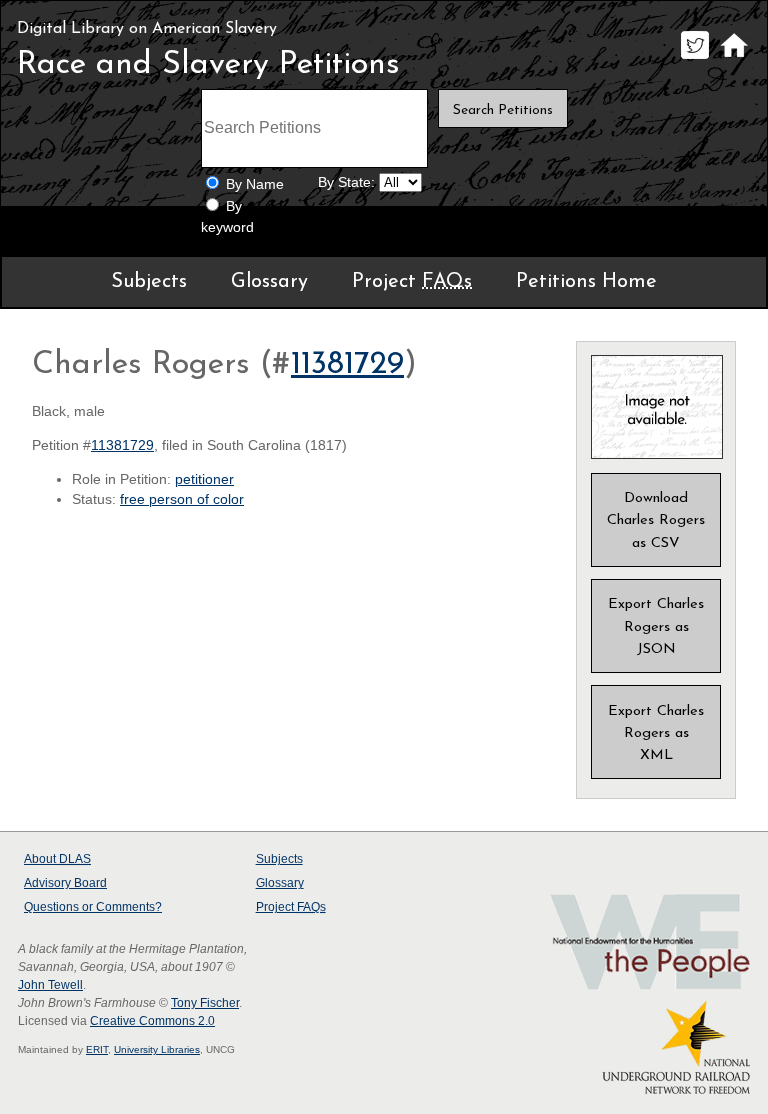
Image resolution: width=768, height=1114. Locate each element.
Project (412, 282)
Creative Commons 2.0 (152, 1021)
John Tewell (50, 985)
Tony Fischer (205, 1003)
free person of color (182, 499)
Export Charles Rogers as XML (656, 733)
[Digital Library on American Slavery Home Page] (733, 58)
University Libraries (157, 1049)
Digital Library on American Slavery (147, 29)
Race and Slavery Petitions (208, 65)
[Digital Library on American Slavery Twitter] (694, 58)
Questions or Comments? (93, 907)
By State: (346, 182)
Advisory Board (65, 883)
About (57, 859)
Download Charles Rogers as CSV (656, 520)
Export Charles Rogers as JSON (656, 626)
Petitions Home (586, 282)
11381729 (347, 365)
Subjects (149, 282)
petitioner (204, 479)
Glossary (269, 282)
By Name (255, 184)
